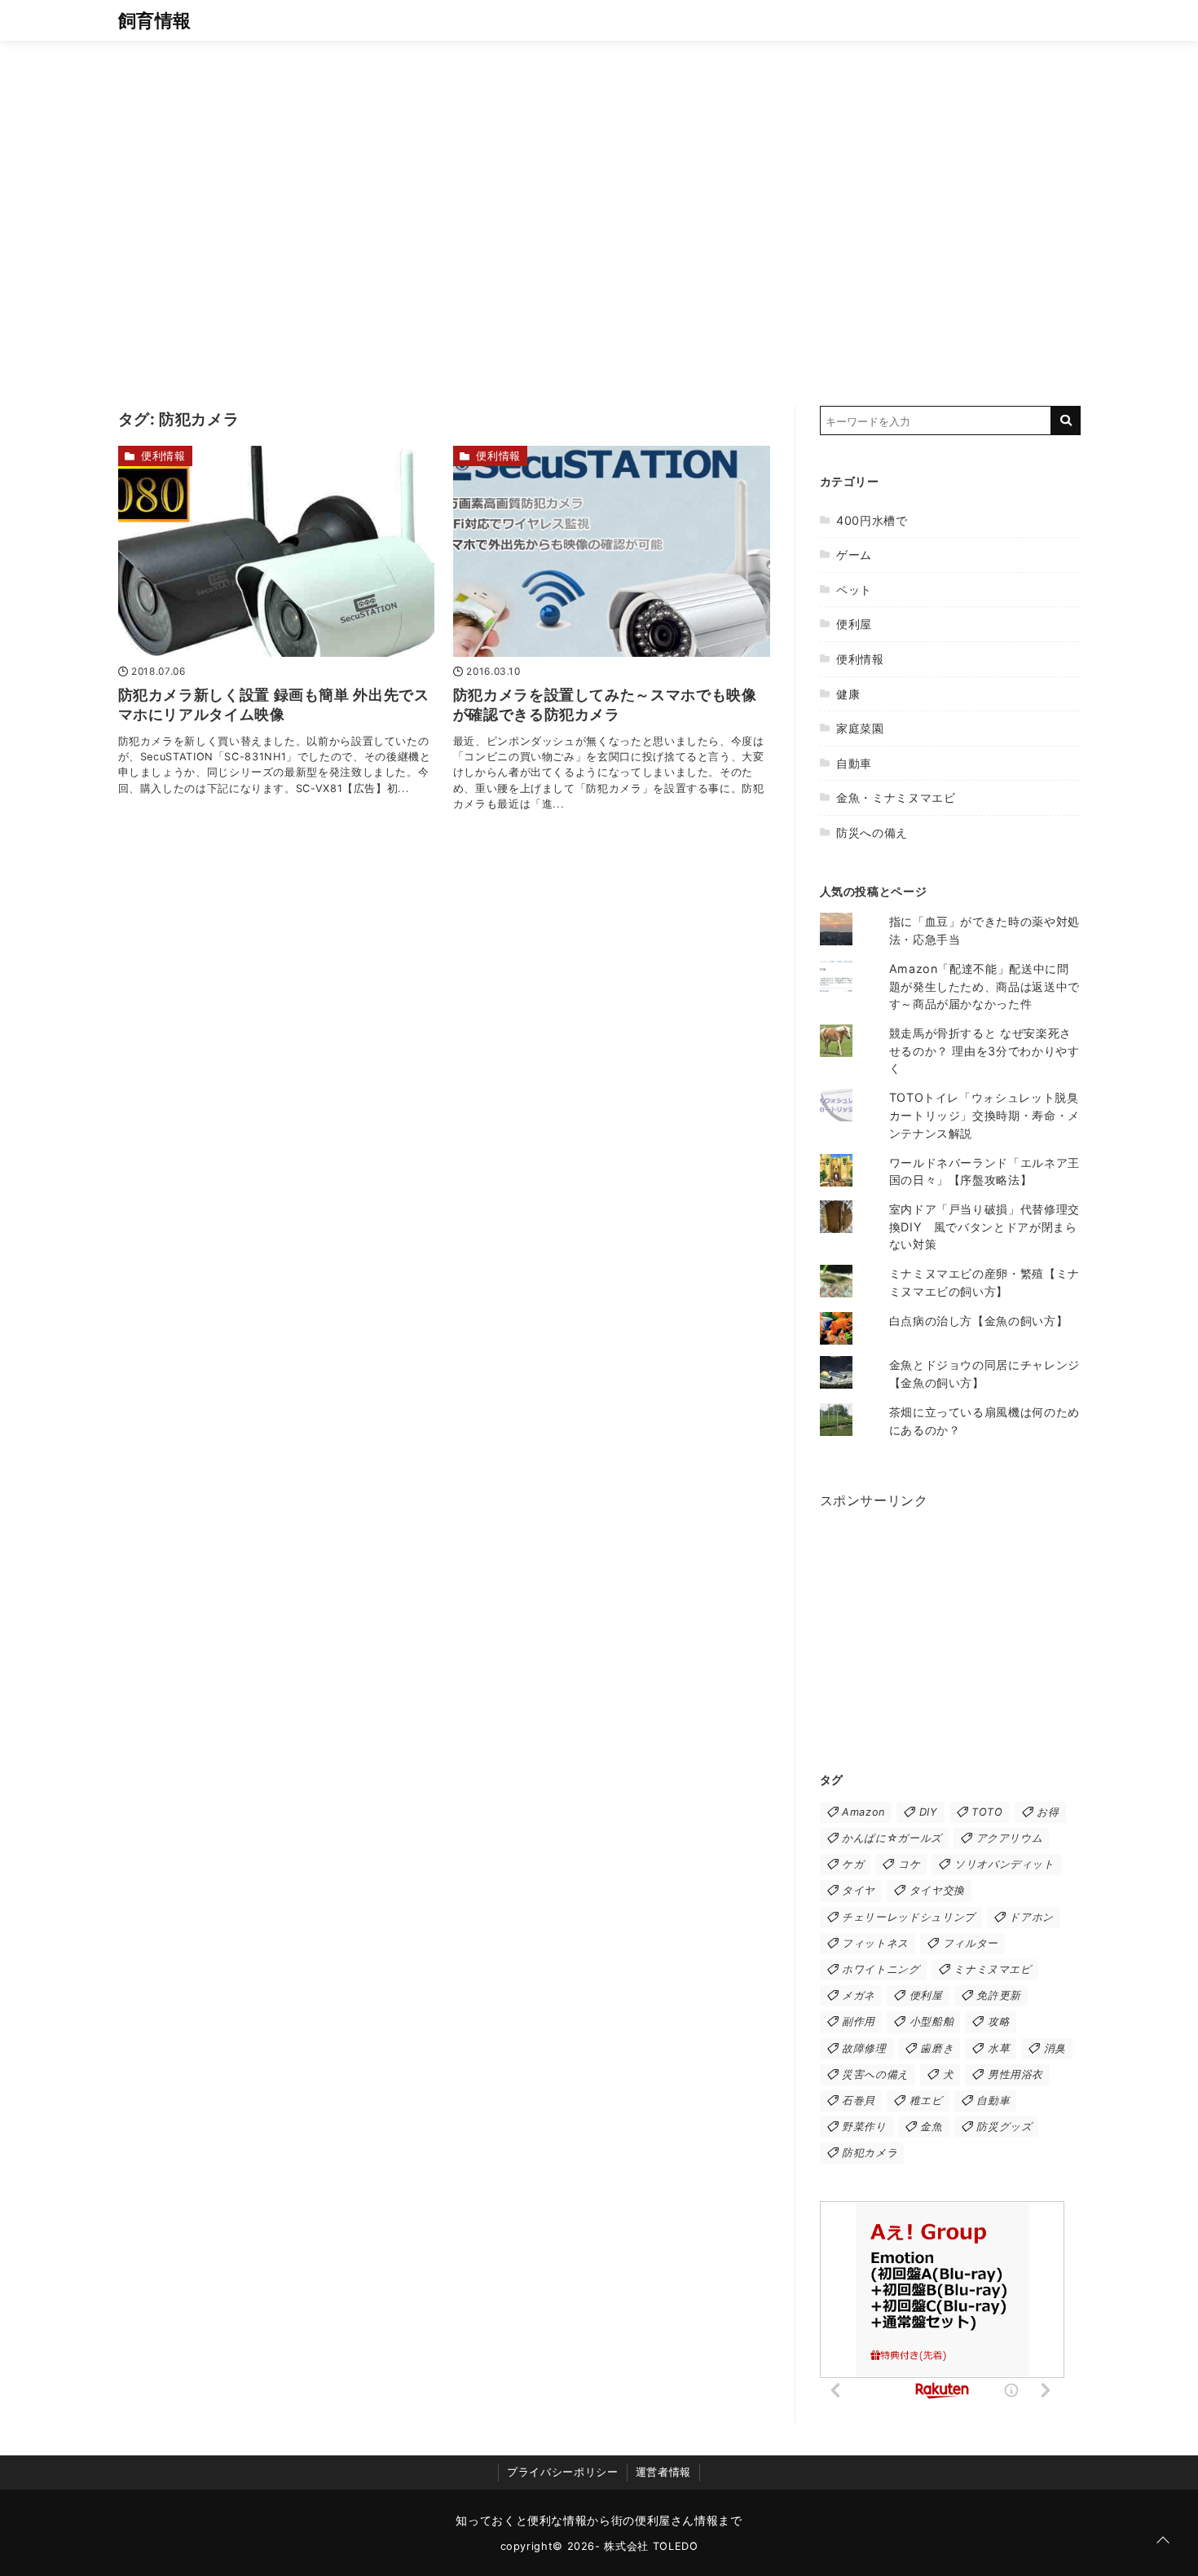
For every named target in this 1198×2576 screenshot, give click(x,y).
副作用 (859, 2021)
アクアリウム (1010, 1838)
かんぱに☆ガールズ (892, 1838)
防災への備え (872, 832)
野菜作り (864, 2127)
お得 (1048, 1812)
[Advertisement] (599, 207)
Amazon (863, 1812)
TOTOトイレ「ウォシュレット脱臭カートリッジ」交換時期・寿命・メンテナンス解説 (984, 1115)
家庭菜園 (860, 728)
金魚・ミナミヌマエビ (896, 797)
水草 (999, 2048)
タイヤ (859, 1890)
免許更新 (999, 1995)
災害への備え (875, 2074)
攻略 (999, 2021)
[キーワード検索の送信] (1066, 421)
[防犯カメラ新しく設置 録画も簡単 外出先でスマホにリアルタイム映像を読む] (277, 551)
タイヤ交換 (937, 1890)
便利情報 (163, 456)
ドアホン (1031, 1917)
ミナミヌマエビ (992, 1969)
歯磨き (937, 2048)
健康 (848, 694)
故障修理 (864, 2048)
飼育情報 (155, 20)
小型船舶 (932, 2021)
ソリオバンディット (1004, 1864)
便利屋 (854, 624)
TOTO (987, 1812)
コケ (909, 1864)
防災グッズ (1004, 2127)
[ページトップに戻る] (1163, 2541)
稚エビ (926, 2100)
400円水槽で (872, 520)
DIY (929, 1812)
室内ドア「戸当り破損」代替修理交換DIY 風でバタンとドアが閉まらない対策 (984, 1226)
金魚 (931, 2127)
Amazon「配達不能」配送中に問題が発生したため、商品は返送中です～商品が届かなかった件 (984, 986)
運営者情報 (663, 2472)
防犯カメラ (870, 2153)
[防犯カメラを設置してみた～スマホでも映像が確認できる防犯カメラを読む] (612, 551)
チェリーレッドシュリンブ (909, 1917)
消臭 (1055, 2048)
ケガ (853, 1864)
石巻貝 (859, 2100)
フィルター (971, 1943)
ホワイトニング (881, 1969)
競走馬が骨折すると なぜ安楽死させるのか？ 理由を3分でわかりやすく (984, 1050)
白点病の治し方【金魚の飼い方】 (979, 1321)
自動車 (854, 763)
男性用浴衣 (1015, 2074)
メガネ (859, 1995)
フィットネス (875, 1943)
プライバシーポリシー (562, 2472)
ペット (854, 590)
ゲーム (854, 555)
